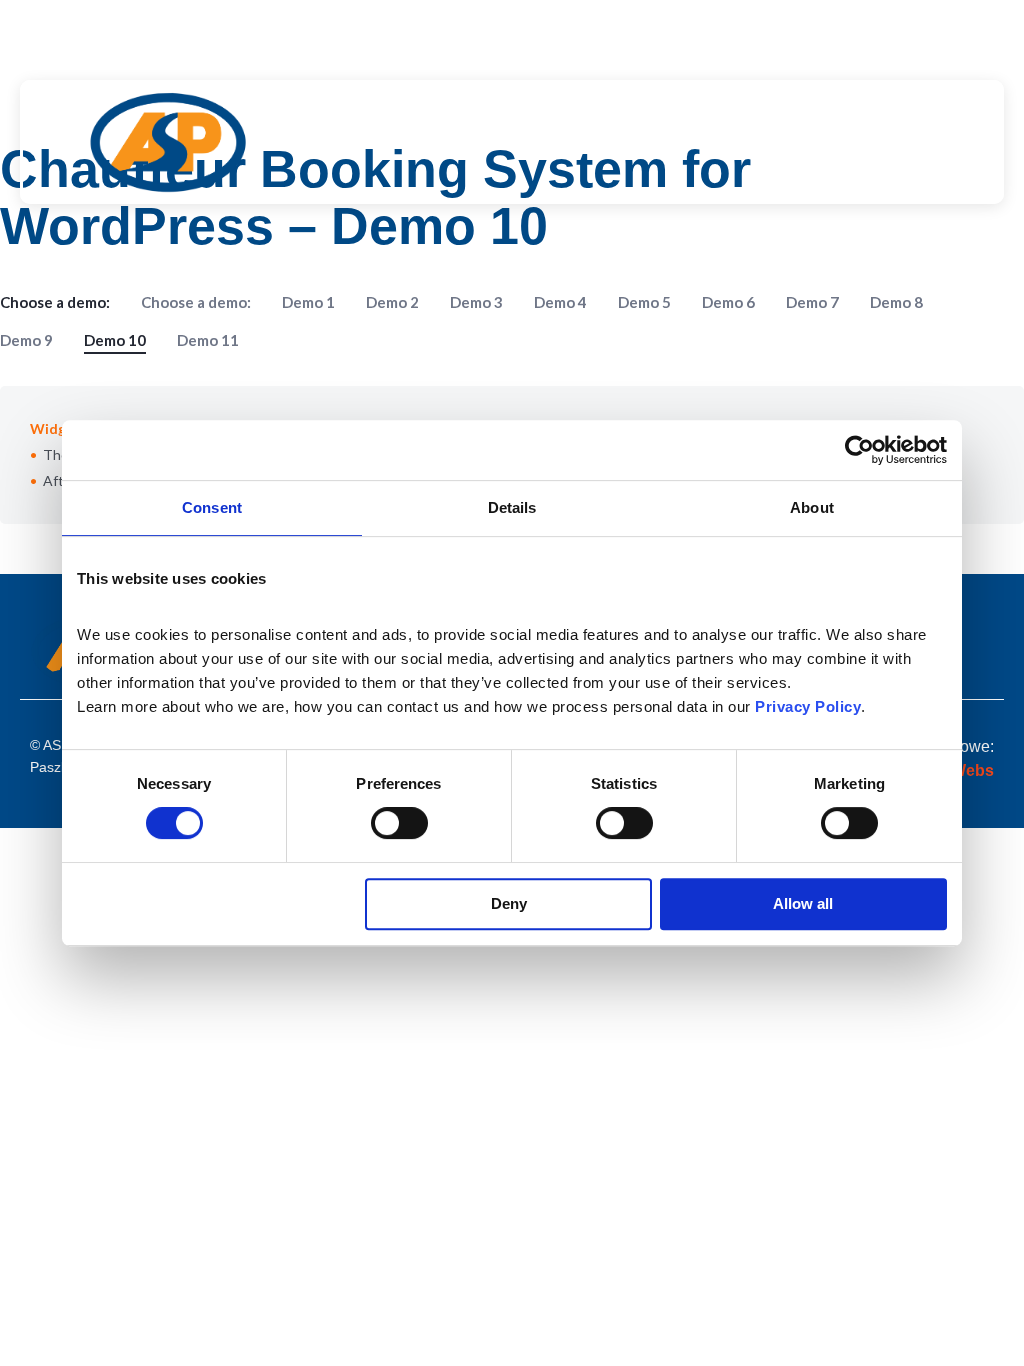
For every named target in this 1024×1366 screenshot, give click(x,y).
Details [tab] (512, 507)
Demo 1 (308, 302)
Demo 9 (26, 340)
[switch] (399, 823)
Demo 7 (812, 302)
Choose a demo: (196, 302)
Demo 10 (115, 340)
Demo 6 (728, 302)
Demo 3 (476, 302)
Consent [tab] (212, 507)
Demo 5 (644, 302)
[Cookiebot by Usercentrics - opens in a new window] (859, 450)
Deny (509, 903)
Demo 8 (896, 302)
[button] (612, 142)
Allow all (803, 903)
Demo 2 (392, 302)
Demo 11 (208, 340)
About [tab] (812, 507)
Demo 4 (560, 302)
